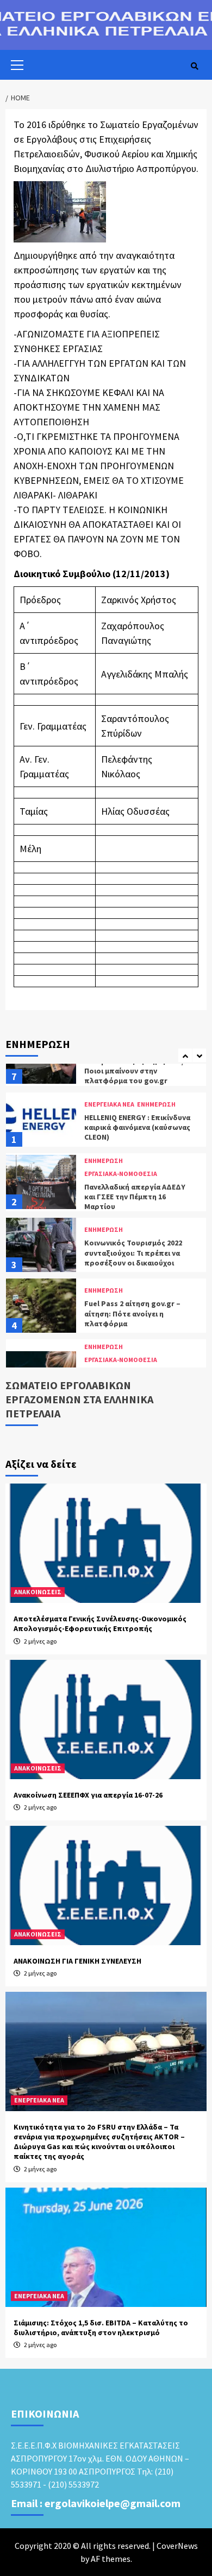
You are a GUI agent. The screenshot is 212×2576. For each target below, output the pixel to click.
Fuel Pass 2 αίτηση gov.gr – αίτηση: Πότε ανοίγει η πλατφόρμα (132, 1313)
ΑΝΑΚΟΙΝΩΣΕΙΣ (38, 1592)
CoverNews (177, 2546)
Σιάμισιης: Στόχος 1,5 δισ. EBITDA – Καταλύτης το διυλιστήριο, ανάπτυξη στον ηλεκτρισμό (101, 2328)
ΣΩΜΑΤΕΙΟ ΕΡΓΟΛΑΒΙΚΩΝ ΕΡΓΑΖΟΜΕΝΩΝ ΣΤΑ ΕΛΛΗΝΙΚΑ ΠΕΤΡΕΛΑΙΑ (79, 1399)
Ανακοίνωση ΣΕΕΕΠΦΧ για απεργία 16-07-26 (88, 1795)
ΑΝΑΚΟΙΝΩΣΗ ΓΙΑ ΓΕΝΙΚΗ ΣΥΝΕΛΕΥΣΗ (77, 1961)
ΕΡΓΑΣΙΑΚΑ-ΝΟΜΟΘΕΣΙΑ (121, 1174)
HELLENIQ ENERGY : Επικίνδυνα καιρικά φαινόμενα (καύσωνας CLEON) (137, 1127)
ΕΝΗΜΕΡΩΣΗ (156, 1104)
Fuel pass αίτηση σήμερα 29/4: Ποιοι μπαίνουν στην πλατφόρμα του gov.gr (137, 1071)
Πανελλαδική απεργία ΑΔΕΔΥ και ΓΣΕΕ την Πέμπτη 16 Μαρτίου (135, 1197)
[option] (106, 1122)
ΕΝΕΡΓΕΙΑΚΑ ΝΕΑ (109, 1104)
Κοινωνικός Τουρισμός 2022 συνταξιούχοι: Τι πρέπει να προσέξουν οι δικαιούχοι (133, 1252)
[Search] (194, 66)
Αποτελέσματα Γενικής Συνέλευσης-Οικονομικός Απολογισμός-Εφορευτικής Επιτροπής (100, 1623)
